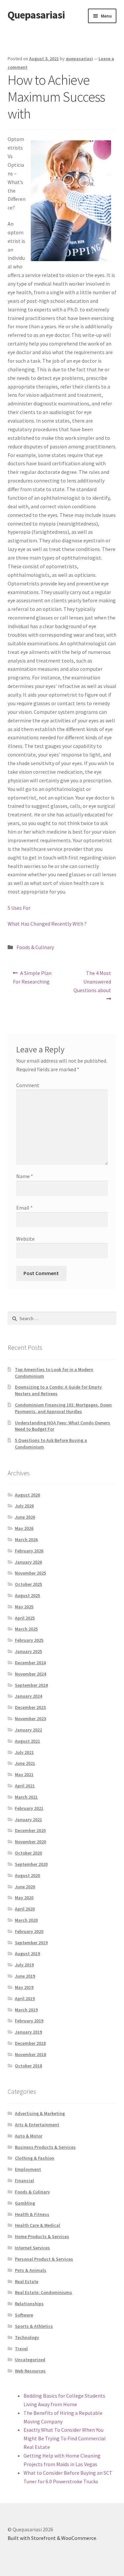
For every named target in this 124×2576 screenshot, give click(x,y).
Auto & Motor (29, 2136)
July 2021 (24, 1752)
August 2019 (27, 1954)
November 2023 (30, 1719)
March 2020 (26, 1920)
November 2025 (30, 1573)
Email (24, 1208)
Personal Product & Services (44, 2259)
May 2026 (24, 1528)
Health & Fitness (32, 2214)
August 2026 (27, 1495)
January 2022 (28, 1730)
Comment (28, 1085)
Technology (27, 2337)
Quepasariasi (36, 15)
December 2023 (30, 1707)
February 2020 (29, 1931)
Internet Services (32, 2248)
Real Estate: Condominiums (43, 2292)
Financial (24, 2181)
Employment (28, 2169)
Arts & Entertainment (37, 2125)
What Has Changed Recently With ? (47, 924)
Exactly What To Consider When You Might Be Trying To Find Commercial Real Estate (65, 2438)
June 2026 (25, 1517)
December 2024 (30, 1663)
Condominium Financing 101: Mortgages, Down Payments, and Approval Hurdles (63, 1408)
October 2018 (28, 2066)
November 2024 (30, 1674)
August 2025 (27, 1595)
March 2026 (26, 1540)
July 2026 (24, 1506)
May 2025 (24, 1607)
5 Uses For (19, 908)
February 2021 (29, 1808)
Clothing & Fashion (35, 2158)
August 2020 (27, 1875)
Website (25, 1239)
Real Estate (27, 2281)
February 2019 (29, 2021)
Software (24, 2315)
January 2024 (28, 1696)
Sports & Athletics (34, 2326)
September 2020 (31, 1864)
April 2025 (25, 1618)
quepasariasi (79, 59)
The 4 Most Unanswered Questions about (92, 981)
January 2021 (28, 1819)
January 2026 (28, 1562)
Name (25, 1176)
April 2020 (25, 1909)
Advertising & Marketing (40, 2113)
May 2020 (24, 1898)
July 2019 (24, 1965)
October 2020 (28, 1853)
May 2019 (24, 1987)
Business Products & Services (45, 2147)
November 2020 (30, 1842)
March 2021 (26, 1797)
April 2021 (25, 1786)
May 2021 (24, 1774)
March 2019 (26, 2010)
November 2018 (30, 2054)
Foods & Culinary (35, 947)
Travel (21, 2349)
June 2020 (25, 1887)
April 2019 (25, 1999)
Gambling (25, 2203)
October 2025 (28, 1584)
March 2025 (26, 1629)
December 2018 (30, 2043)
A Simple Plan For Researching (32, 977)
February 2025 (29, 1640)
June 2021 (25, 1763)
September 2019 (31, 1943)
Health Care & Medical (38, 2225)
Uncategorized (30, 2360)
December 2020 (30, 1830)
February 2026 (29, 1551)
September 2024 (31, 1685)
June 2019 (25, 1976)
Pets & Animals (31, 2270)
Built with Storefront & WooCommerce (52, 2538)
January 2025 (28, 1651)
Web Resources (30, 2371)
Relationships (29, 2304)
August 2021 (27, 1741)
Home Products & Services (42, 2236)
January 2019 (28, 2032)
